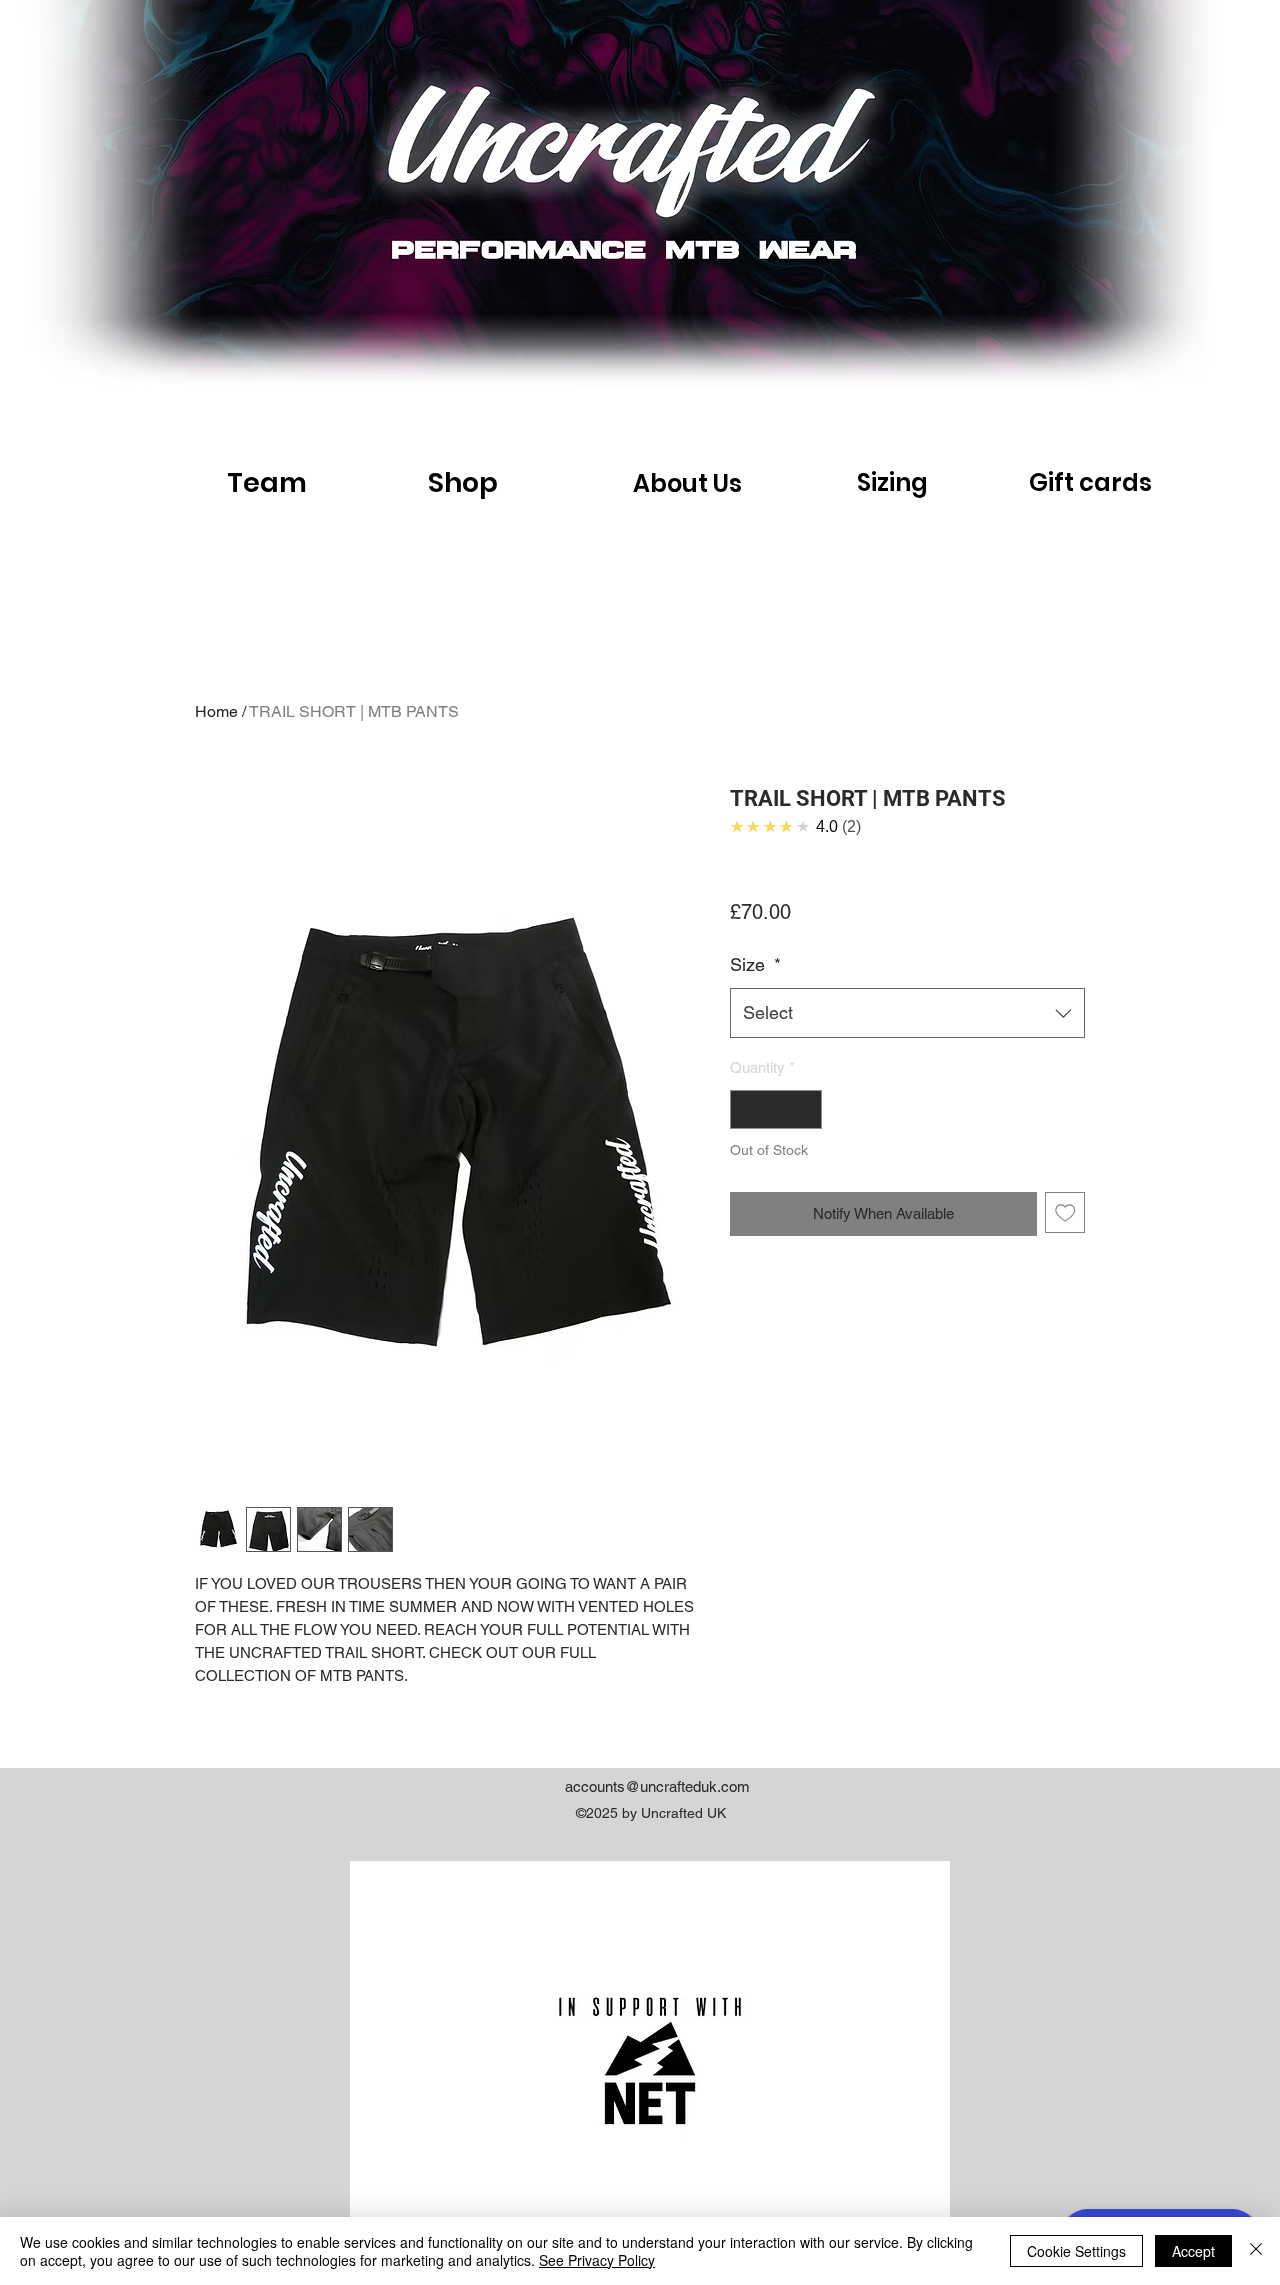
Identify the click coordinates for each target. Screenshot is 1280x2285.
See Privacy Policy (597, 2260)
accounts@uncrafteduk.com (657, 1786)
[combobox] (907, 1013)
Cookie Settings (1076, 2251)
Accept (1193, 2251)
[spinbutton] (776, 1109)
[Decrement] (746, 1109)
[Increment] (806, 1109)
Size (755, 964)
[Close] (1256, 2251)
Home (216, 711)
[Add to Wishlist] (1065, 1212)
